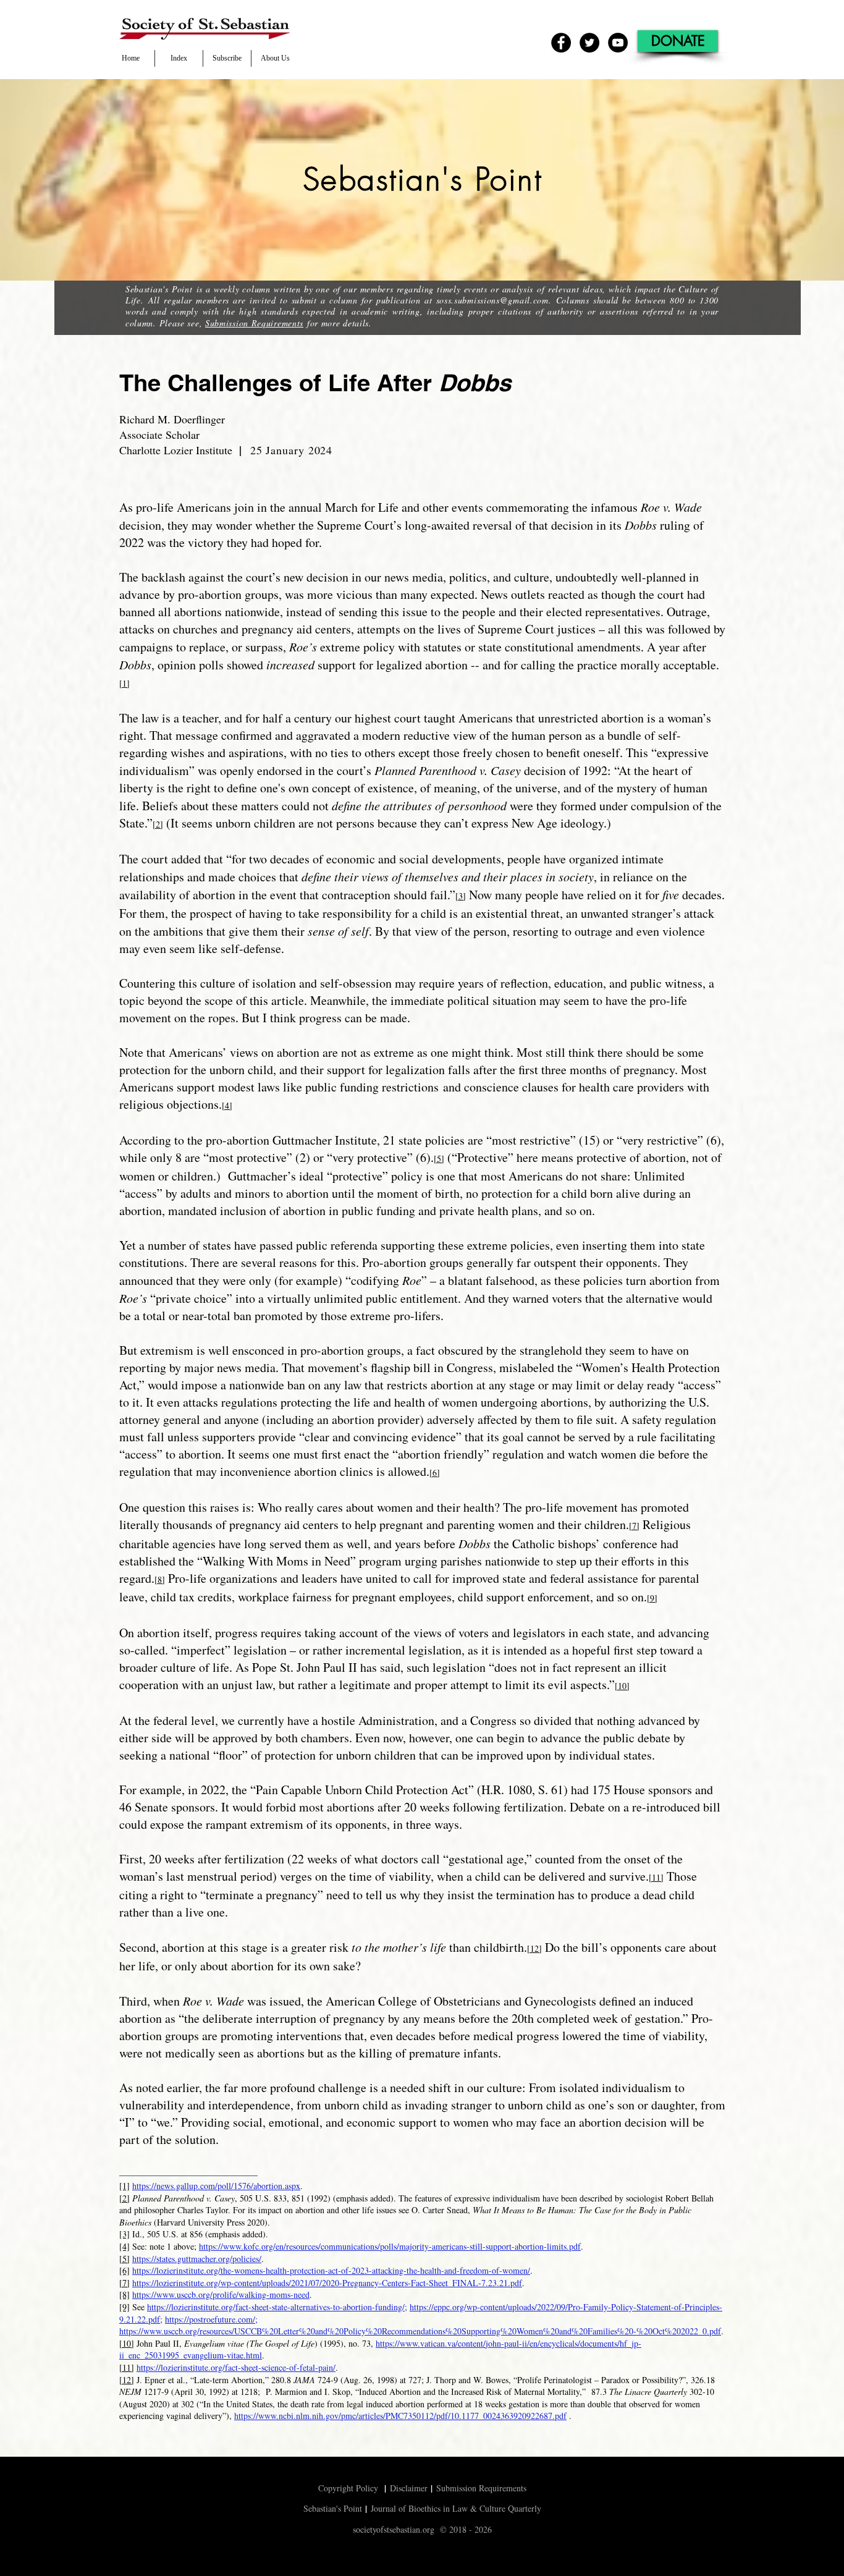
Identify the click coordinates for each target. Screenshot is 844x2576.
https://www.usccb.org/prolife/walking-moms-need (221, 2294)
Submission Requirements (254, 323)
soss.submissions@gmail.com (492, 300)
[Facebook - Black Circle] (561, 43)
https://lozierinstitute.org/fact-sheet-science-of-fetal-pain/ (236, 2367)
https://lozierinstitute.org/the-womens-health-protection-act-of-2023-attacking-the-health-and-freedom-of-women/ (331, 2270)
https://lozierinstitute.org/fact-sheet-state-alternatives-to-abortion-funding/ (276, 2307)
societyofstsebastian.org (394, 2529)
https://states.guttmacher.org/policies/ (197, 2259)
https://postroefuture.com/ (210, 2319)
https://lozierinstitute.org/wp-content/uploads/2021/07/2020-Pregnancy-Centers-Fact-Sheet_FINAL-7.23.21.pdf (327, 2283)
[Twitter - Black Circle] (589, 43)
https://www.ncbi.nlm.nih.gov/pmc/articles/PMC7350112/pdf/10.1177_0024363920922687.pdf (400, 2416)
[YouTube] (618, 43)
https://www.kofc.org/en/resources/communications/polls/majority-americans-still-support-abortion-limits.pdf (390, 2246)
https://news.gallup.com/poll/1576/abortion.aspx (216, 2186)
